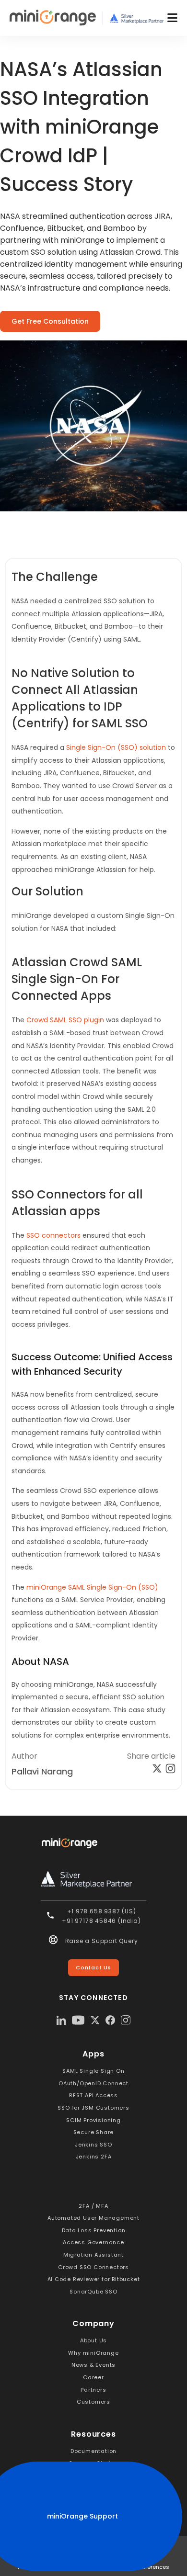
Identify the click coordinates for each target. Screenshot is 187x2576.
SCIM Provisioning (93, 2120)
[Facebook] (110, 2020)
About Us (93, 2340)
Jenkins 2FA (94, 2157)
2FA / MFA (93, 2206)
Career (93, 2377)
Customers (93, 2402)
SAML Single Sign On (93, 2071)
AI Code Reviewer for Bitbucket (94, 2279)
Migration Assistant (93, 2255)
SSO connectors (53, 1235)
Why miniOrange (93, 2353)
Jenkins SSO (93, 2145)
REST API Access (93, 2095)
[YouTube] (78, 2020)
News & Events (93, 2365)
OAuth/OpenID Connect (93, 2083)
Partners (93, 2390)
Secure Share (94, 2132)
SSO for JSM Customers (93, 2108)
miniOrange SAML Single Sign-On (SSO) (92, 1587)
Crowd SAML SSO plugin (65, 1020)
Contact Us (93, 1967)
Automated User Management (93, 2218)
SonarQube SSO (93, 2292)
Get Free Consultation (50, 321)
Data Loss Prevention (94, 2230)
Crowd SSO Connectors (93, 2267)
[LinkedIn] (61, 2020)
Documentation (93, 2451)
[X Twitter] (95, 2020)
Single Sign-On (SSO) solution (116, 747)
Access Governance (93, 2242)
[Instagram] (126, 2020)
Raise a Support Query (102, 1941)
